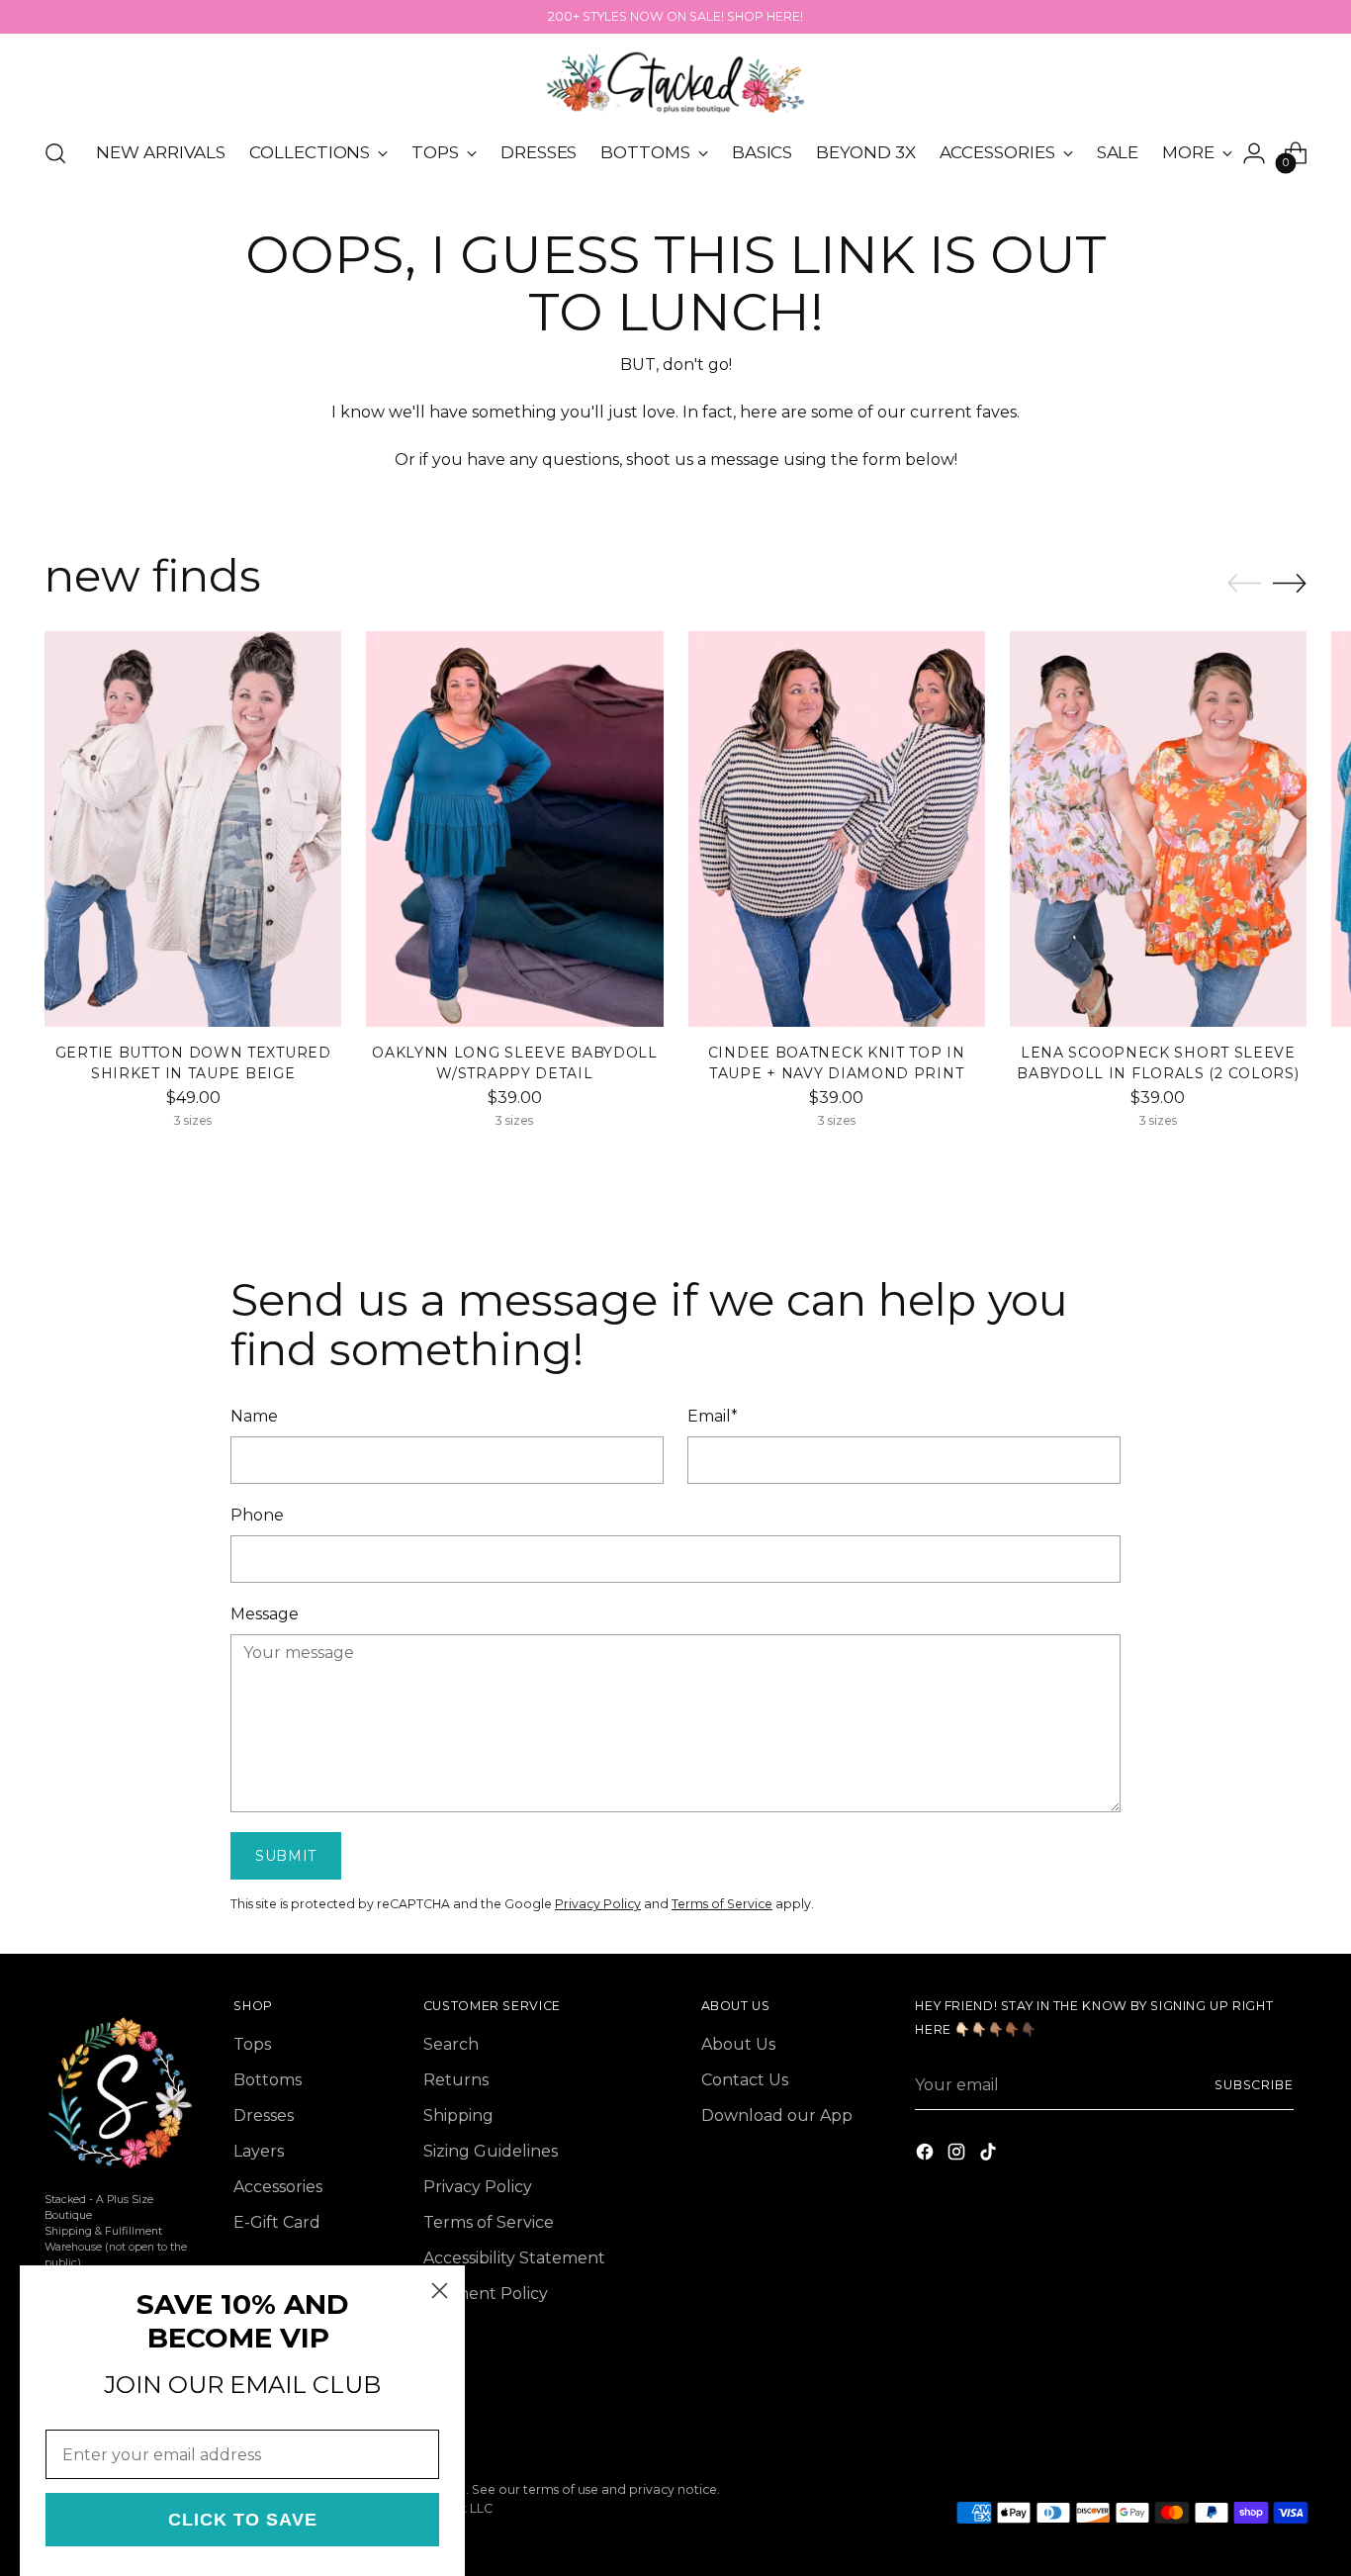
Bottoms (268, 2080)
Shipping (458, 2116)
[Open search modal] (55, 153)
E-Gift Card (277, 2222)
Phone (257, 1515)
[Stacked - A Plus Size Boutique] (675, 83)
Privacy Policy (598, 1904)
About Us (738, 2044)
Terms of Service (722, 1904)
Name (254, 1416)
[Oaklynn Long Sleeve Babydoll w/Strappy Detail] (514, 828)
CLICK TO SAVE (243, 2520)
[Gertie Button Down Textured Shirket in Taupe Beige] (193, 828)
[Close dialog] (440, 2291)
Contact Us (745, 2080)
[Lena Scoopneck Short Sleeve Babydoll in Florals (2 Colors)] (1158, 828)
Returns (456, 2080)
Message (265, 1614)
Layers (259, 2151)
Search (451, 2044)
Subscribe (1254, 2085)
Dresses (264, 2116)
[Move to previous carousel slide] (1244, 584)
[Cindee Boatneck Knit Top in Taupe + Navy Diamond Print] (837, 828)
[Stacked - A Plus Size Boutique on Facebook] (927, 2155)
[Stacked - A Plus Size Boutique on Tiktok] (990, 2155)
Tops (252, 2044)
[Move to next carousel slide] (1290, 583)
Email (713, 1416)
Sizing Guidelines (491, 2151)
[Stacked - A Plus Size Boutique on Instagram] (958, 2155)
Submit (286, 1856)
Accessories (278, 2187)
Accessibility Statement (514, 2258)
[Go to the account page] (1254, 153)
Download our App (777, 2116)
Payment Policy (486, 2294)
